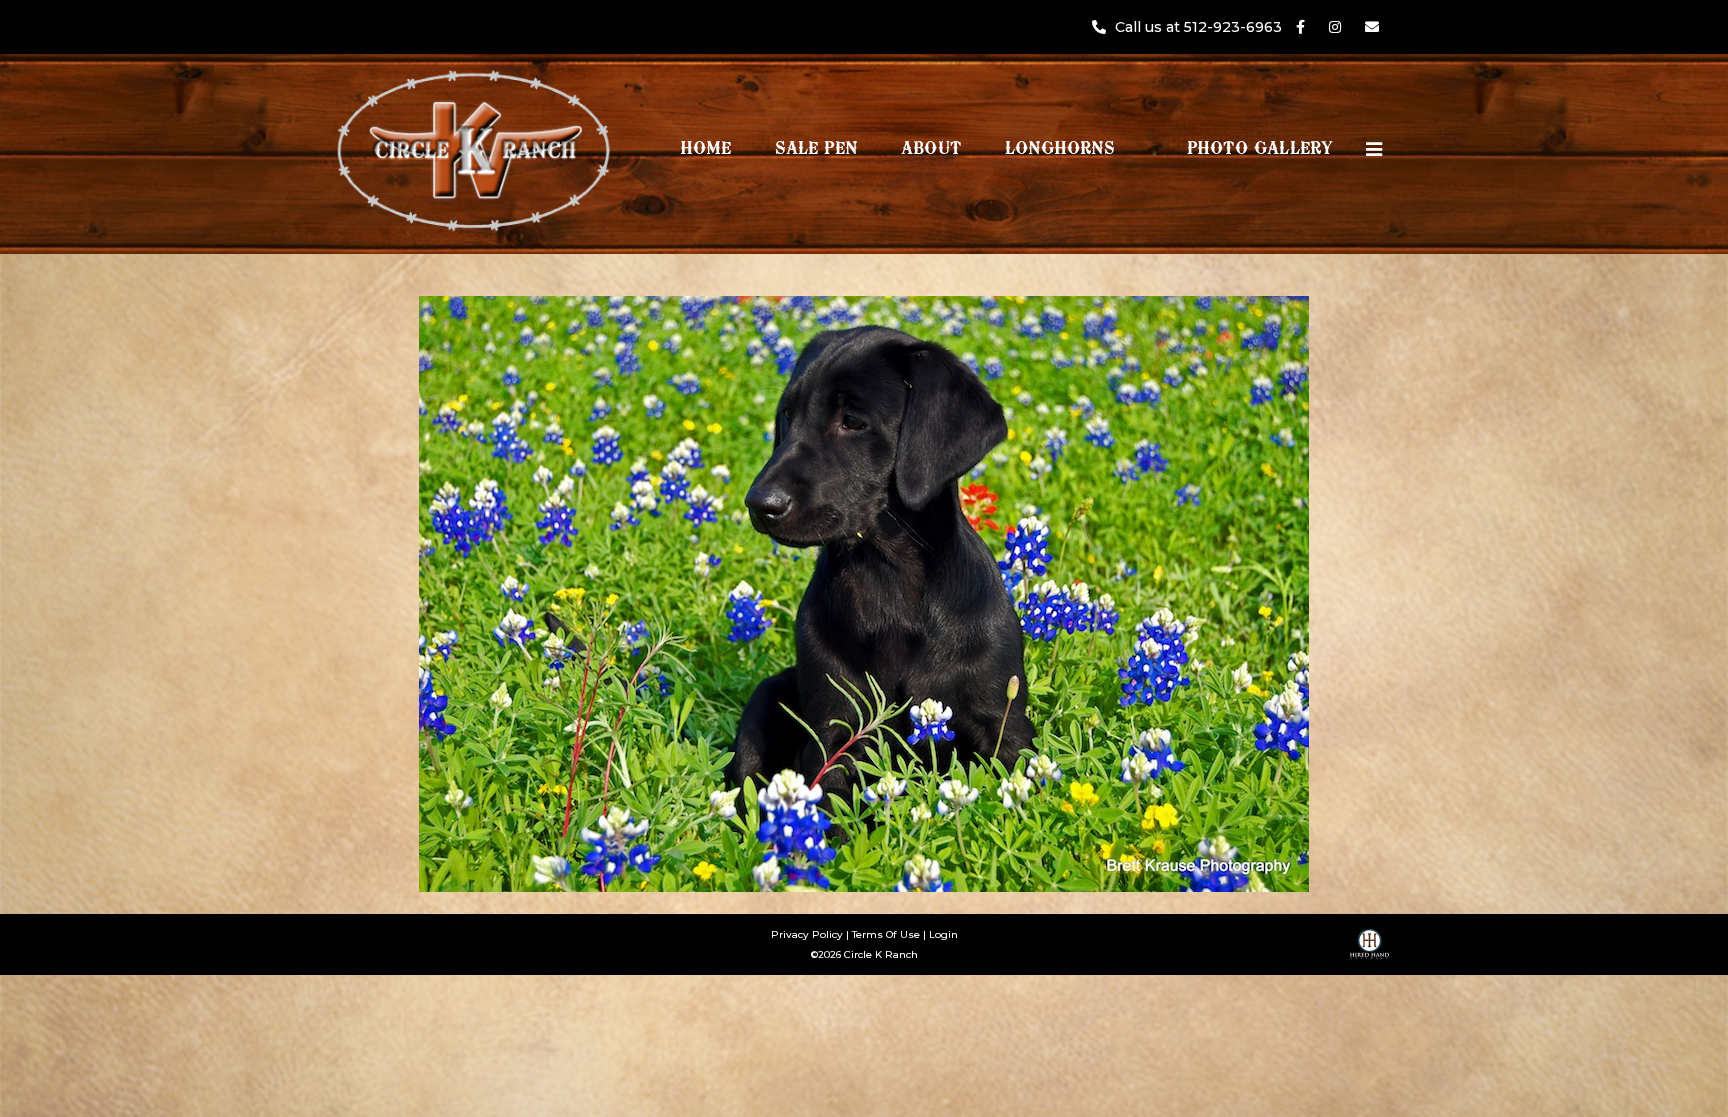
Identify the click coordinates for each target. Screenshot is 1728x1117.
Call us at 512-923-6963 (1200, 27)
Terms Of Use (886, 934)
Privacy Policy (807, 934)
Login (943, 934)
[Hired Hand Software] (1369, 951)
